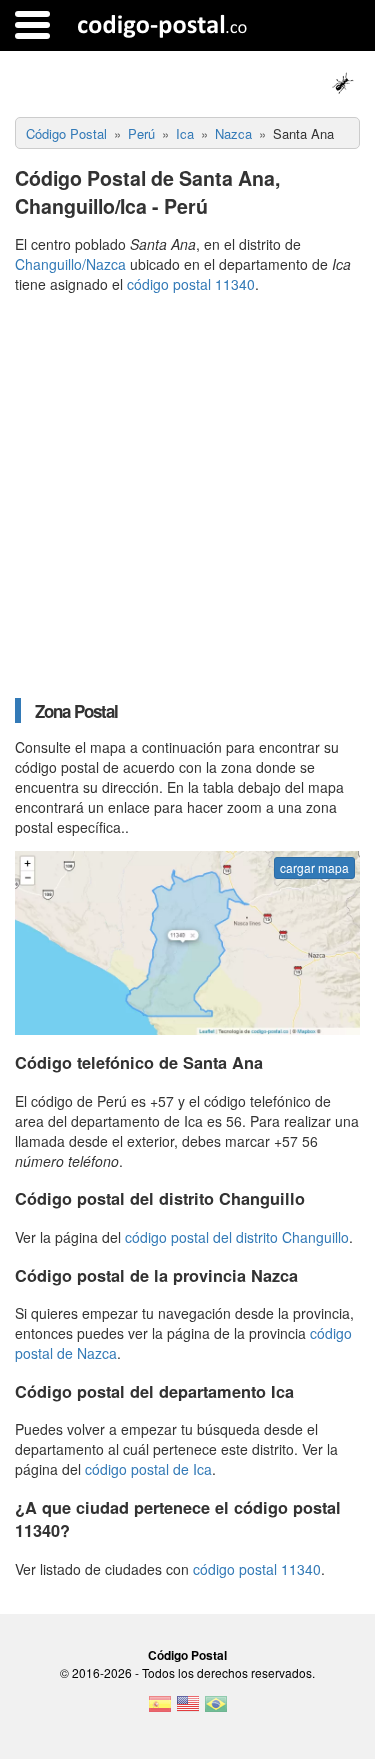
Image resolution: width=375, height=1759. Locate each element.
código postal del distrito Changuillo (237, 1237)
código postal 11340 (191, 284)
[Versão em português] (216, 1710)
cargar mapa (314, 867)
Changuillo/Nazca (70, 264)
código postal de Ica (148, 1469)
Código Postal (187, 1655)
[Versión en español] (160, 1710)
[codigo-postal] (162, 25)
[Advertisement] (187, 495)
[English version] (188, 1710)
